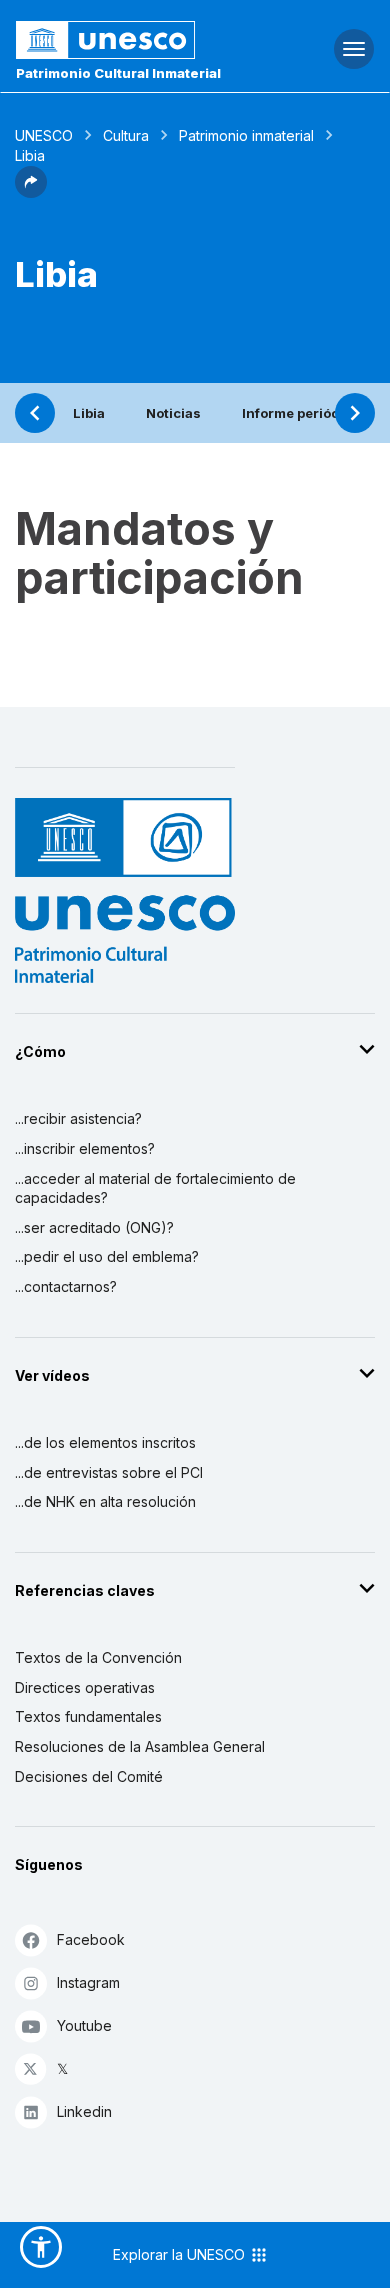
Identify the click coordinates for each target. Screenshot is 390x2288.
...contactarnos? (66, 1286)
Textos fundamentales (88, 1716)
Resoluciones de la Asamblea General (140, 1746)
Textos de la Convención (98, 1657)
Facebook (91, 1939)
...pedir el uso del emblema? (107, 1256)
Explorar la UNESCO (181, 2254)
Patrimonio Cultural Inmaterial (118, 73)
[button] (31, 192)
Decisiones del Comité (89, 1776)
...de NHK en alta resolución (105, 1501)
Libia (89, 413)
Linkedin (84, 2111)
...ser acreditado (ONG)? (94, 1227)
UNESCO (44, 135)
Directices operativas (85, 1687)
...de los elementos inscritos (105, 1442)
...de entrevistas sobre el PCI (109, 1472)
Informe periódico (301, 413)
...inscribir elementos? (85, 1148)
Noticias (173, 413)
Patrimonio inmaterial (246, 135)
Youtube (84, 2025)
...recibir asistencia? (78, 1118)
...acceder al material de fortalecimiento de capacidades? (155, 1188)
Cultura (126, 135)
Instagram (88, 1982)
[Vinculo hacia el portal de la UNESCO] (130, 40)
